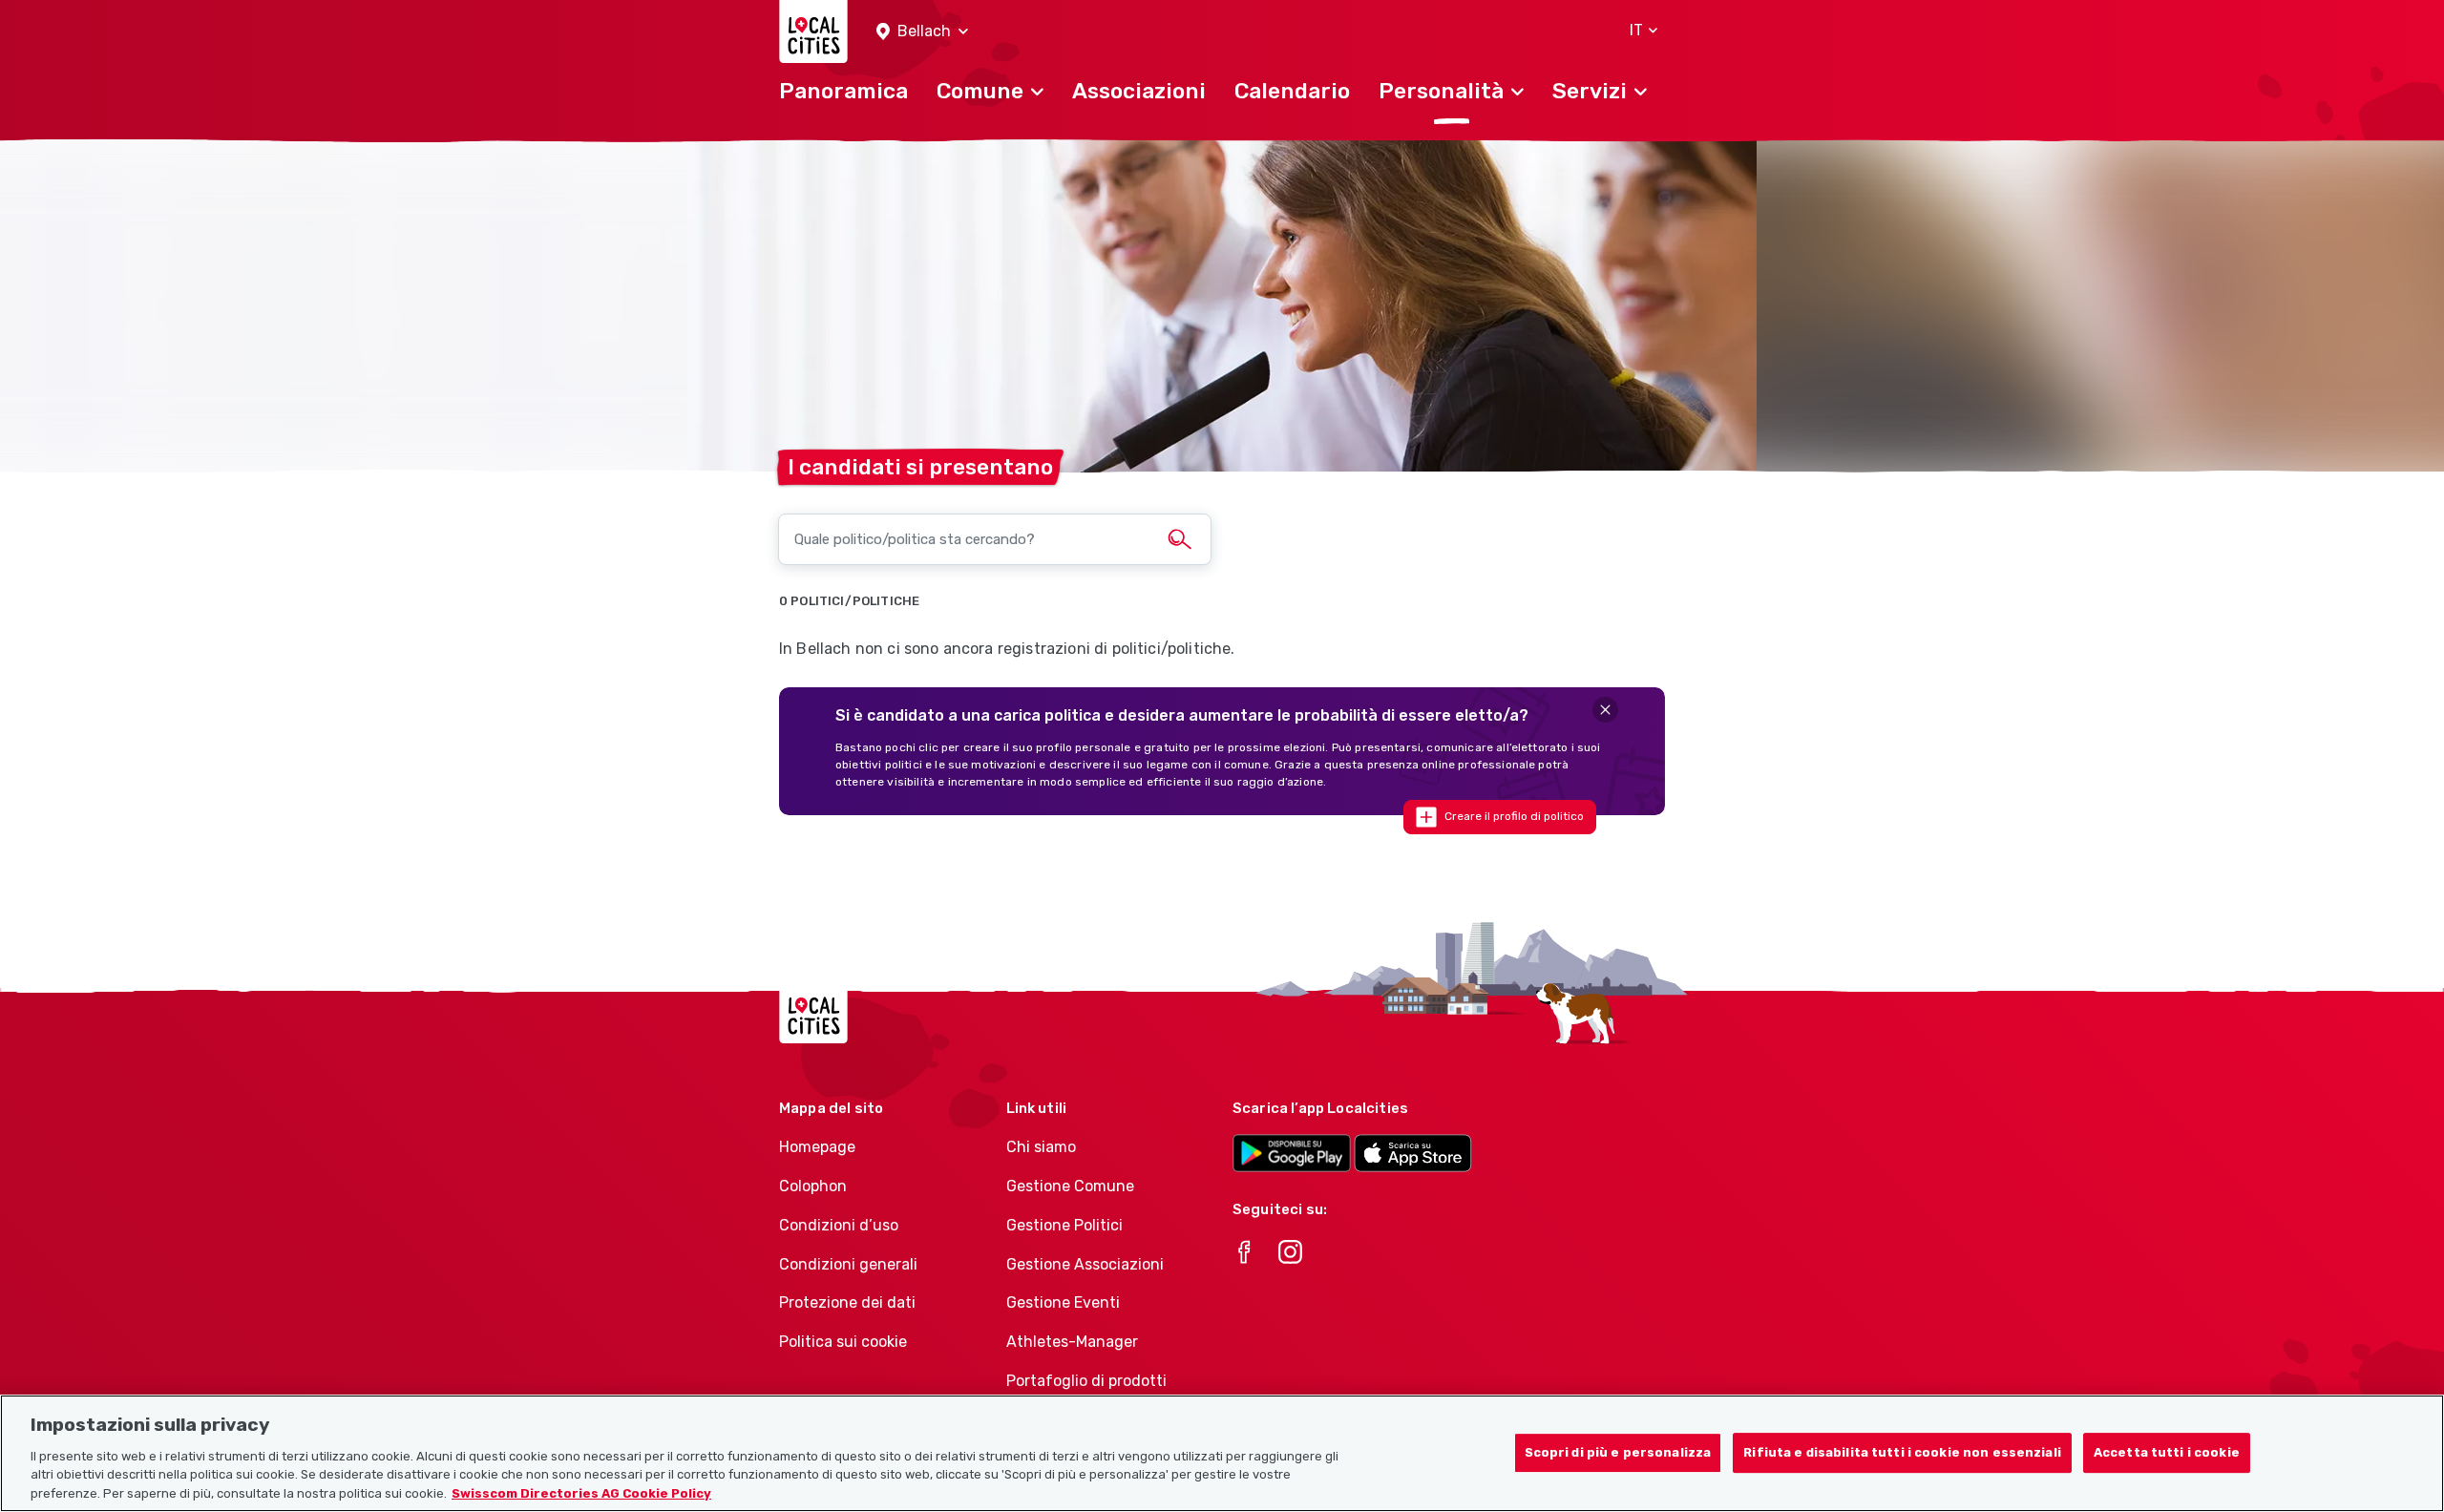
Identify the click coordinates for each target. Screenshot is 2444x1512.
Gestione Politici (1064, 1225)
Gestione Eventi (1063, 1302)
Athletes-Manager (1072, 1342)
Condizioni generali (848, 1264)
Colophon (813, 1186)
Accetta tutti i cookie (2167, 1452)
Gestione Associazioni (1085, 1264)
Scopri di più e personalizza (1618, 1452)
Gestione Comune (1070, 1186)
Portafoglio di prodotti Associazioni (1086, 1391)
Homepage (817, 1147)
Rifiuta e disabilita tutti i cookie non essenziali (1902, 1452)
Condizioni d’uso (839, 1225)
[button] (922, 32)
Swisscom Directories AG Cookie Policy (581, 1492)
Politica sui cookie (843, 1342)
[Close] (1605, 710)
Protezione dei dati (847, 1302)
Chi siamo (1041, 1147)
